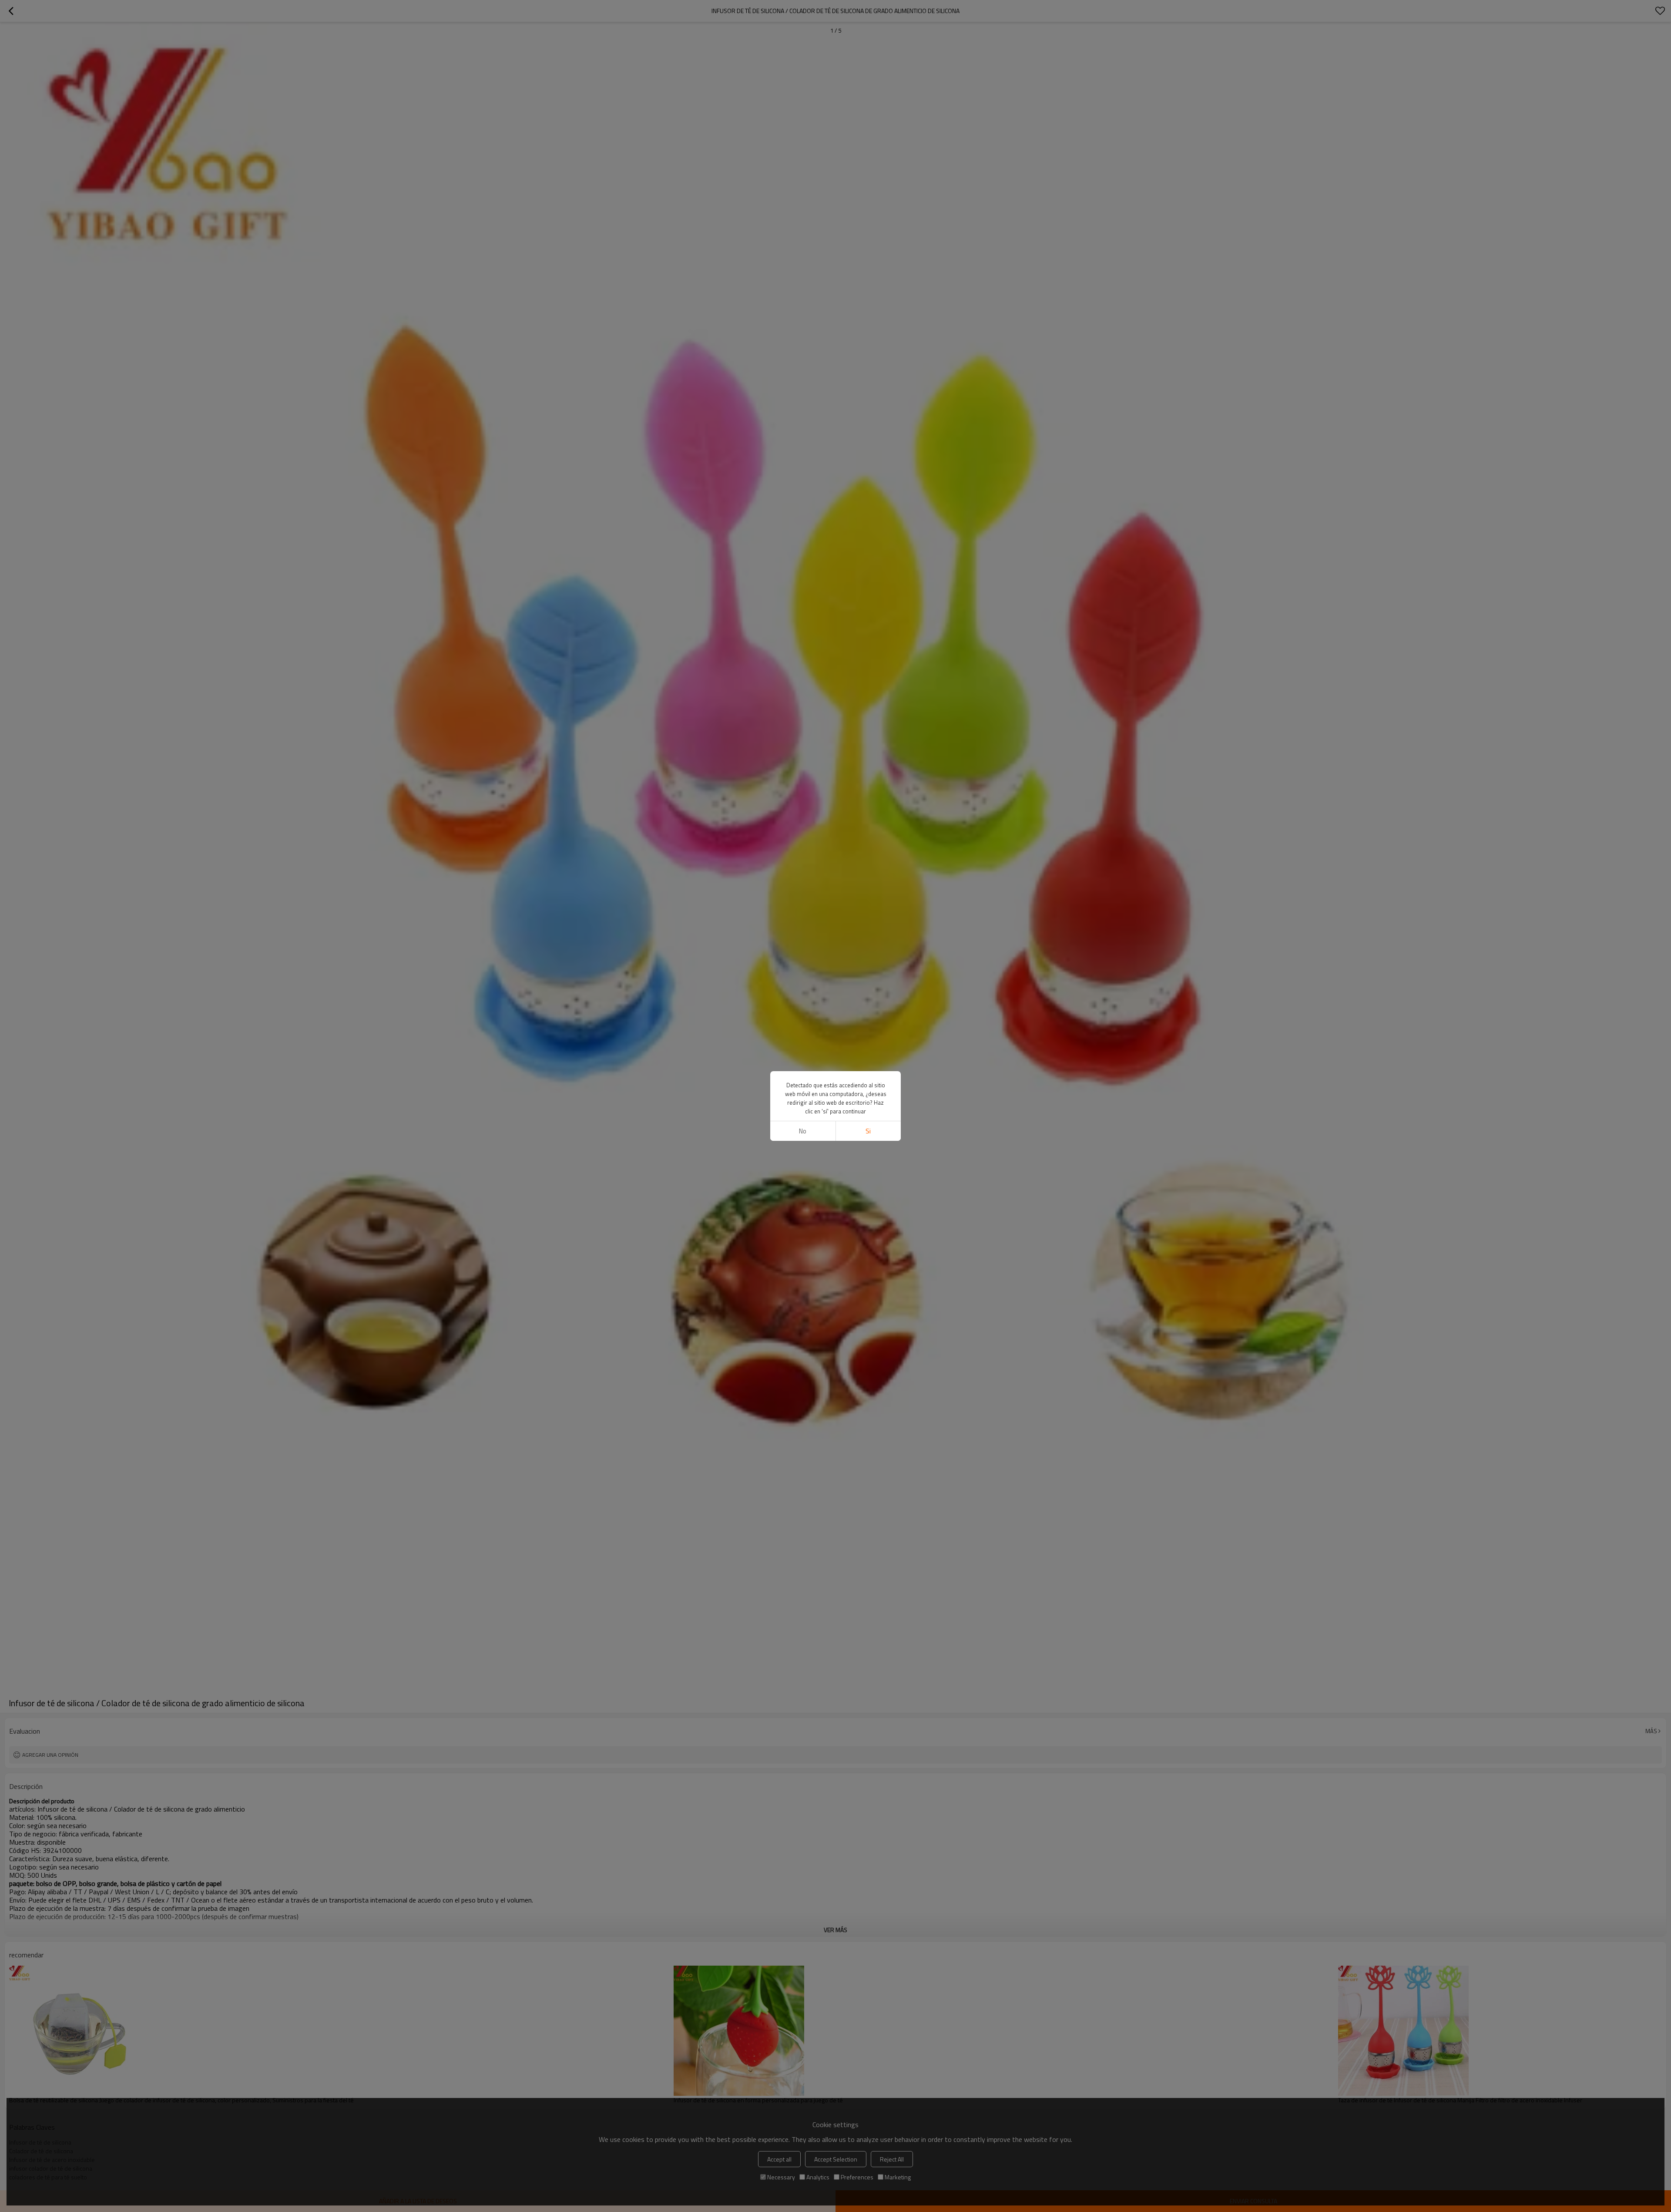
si (868, 1131)
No (803, 1131)
